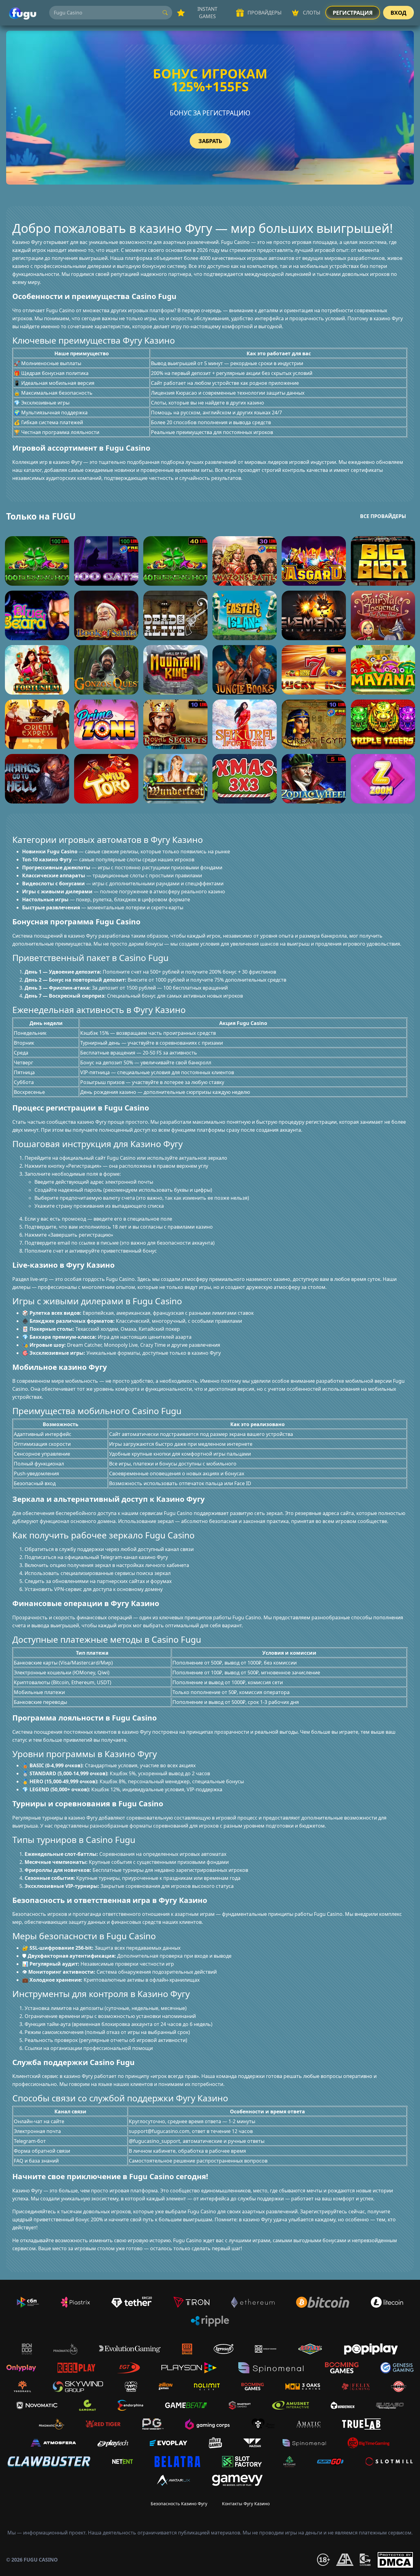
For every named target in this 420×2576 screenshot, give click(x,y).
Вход (398, 13)
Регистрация (353, 13)
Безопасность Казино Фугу (179, 2504)
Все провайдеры (383, 516)
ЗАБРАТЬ (210, 141)
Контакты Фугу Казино (246, 2504)
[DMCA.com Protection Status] (395, 2560)
